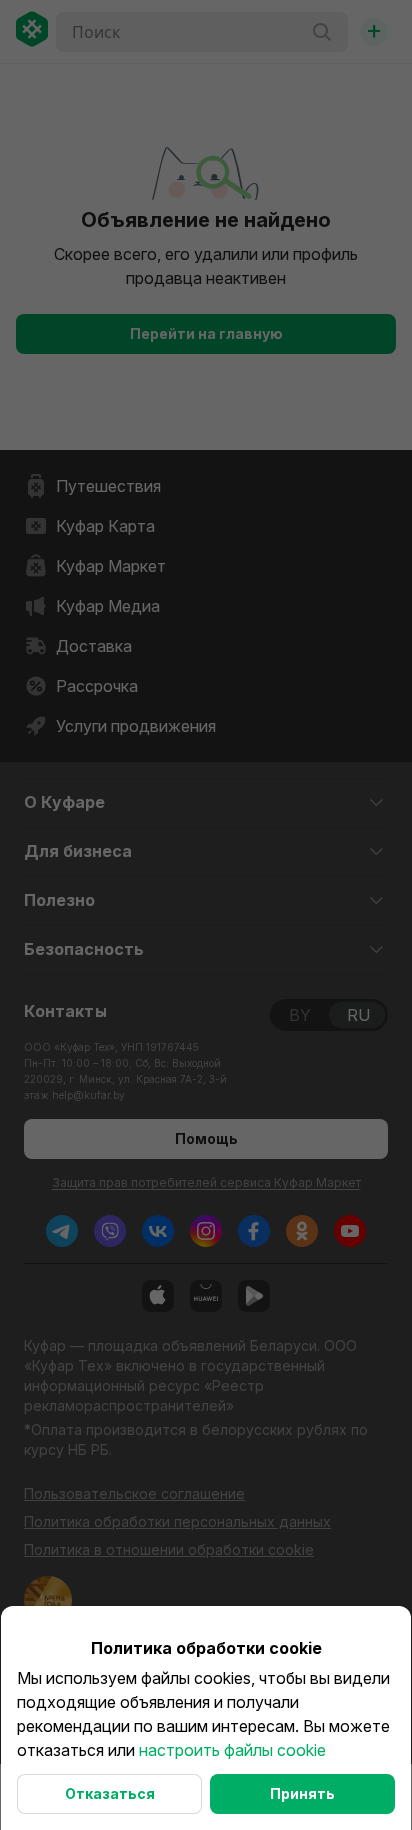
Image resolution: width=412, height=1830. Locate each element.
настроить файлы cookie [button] (232, 1750)
